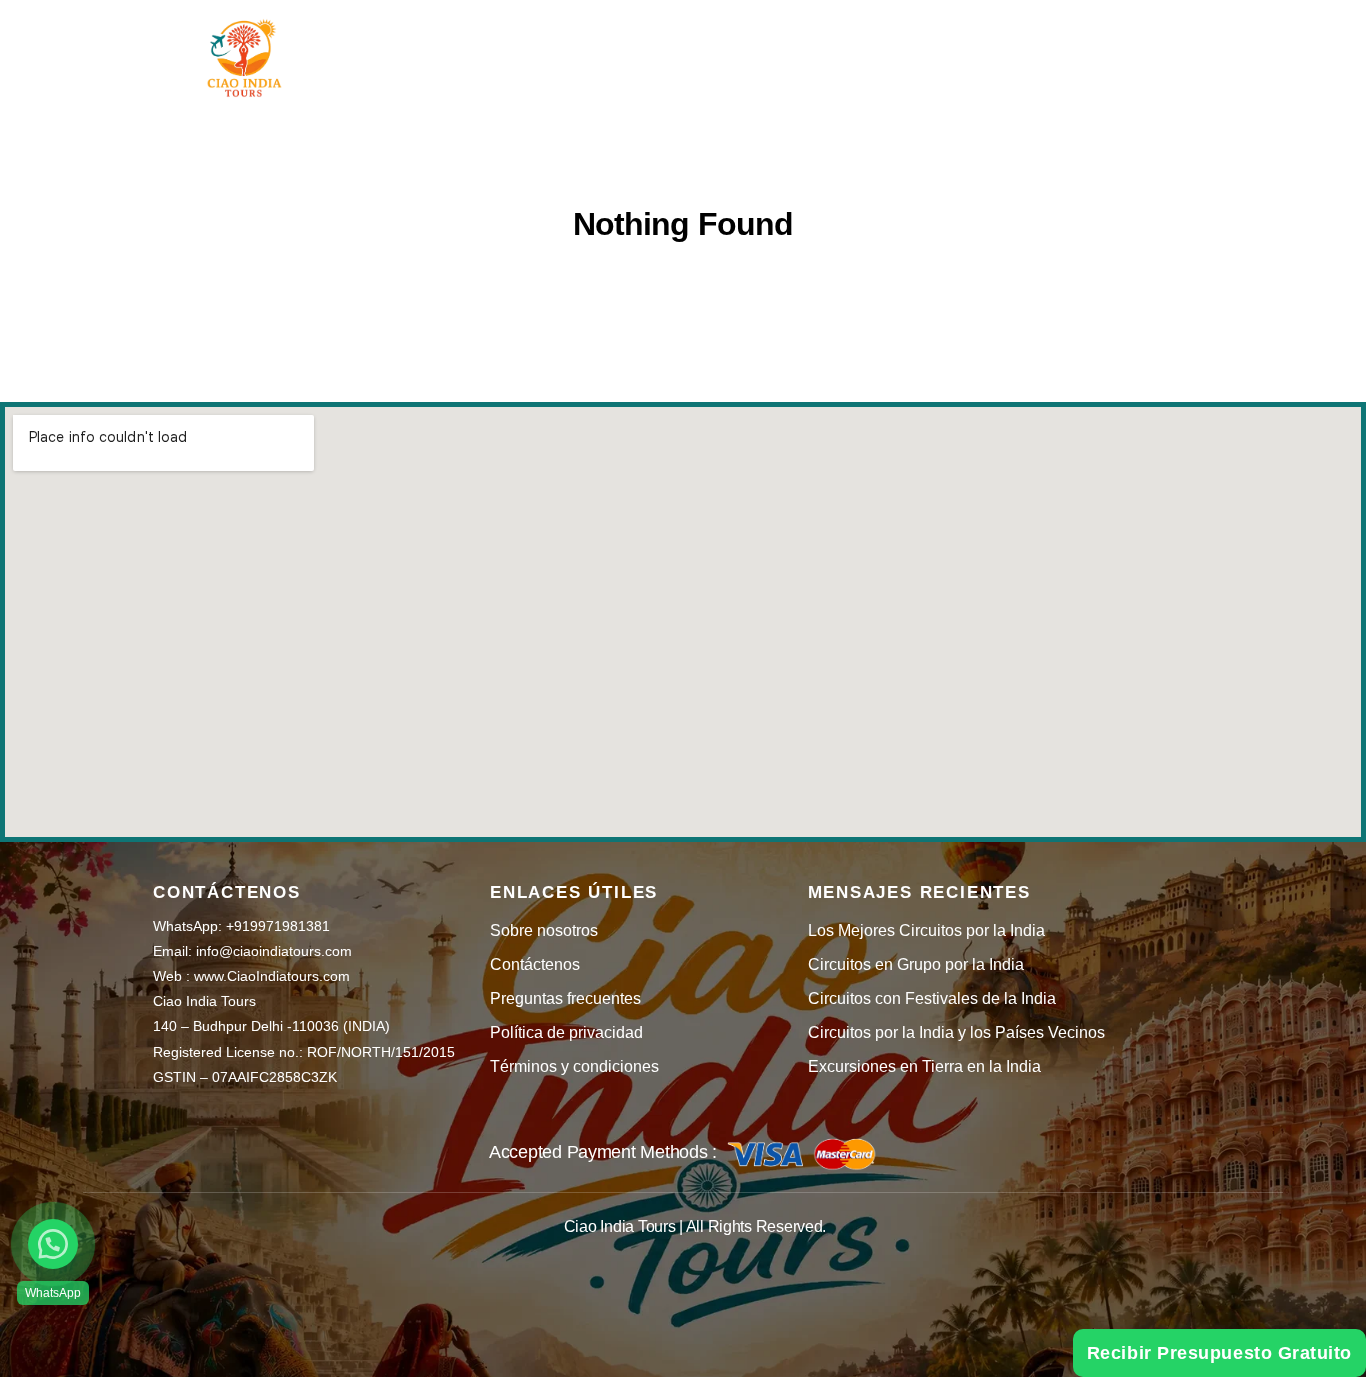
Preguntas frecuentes (565, 998)
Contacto (1065, 42)
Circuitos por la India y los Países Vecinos (956, 1032)
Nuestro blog (925, 42)
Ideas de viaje (567, 42)
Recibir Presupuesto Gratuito (1219, 1353)
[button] (53, 1244)
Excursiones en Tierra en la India (924, 1066)
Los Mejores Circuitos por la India (926, 930)
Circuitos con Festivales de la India (932, 998)
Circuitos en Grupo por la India (916, 964)
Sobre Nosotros (757, 42)
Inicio (440, 42)
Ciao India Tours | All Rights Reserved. (695, 1226)
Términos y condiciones (574, 1066)
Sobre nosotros (544, 930)
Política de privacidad (566, 1032)
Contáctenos (535, 964)
